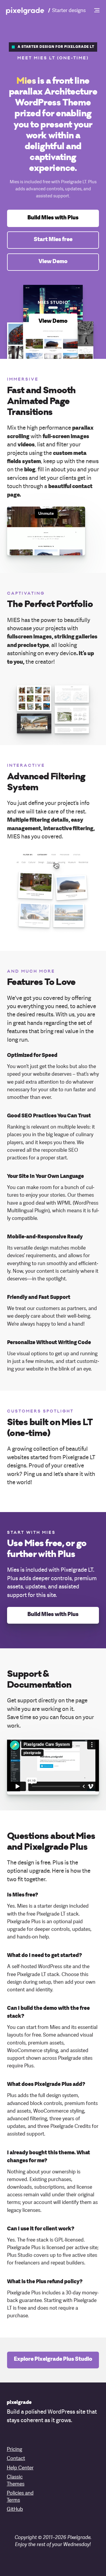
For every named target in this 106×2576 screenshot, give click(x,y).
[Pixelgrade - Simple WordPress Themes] (25, 11)
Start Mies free (53, 240)
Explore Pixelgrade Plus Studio (53, 2360)
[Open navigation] (97, 11)
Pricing (14, 2450)
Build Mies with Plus (53, 218)
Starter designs (69, 11)
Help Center (20, 2468)
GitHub (15, 2509)
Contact (16, 2459)
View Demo (53, 262)
